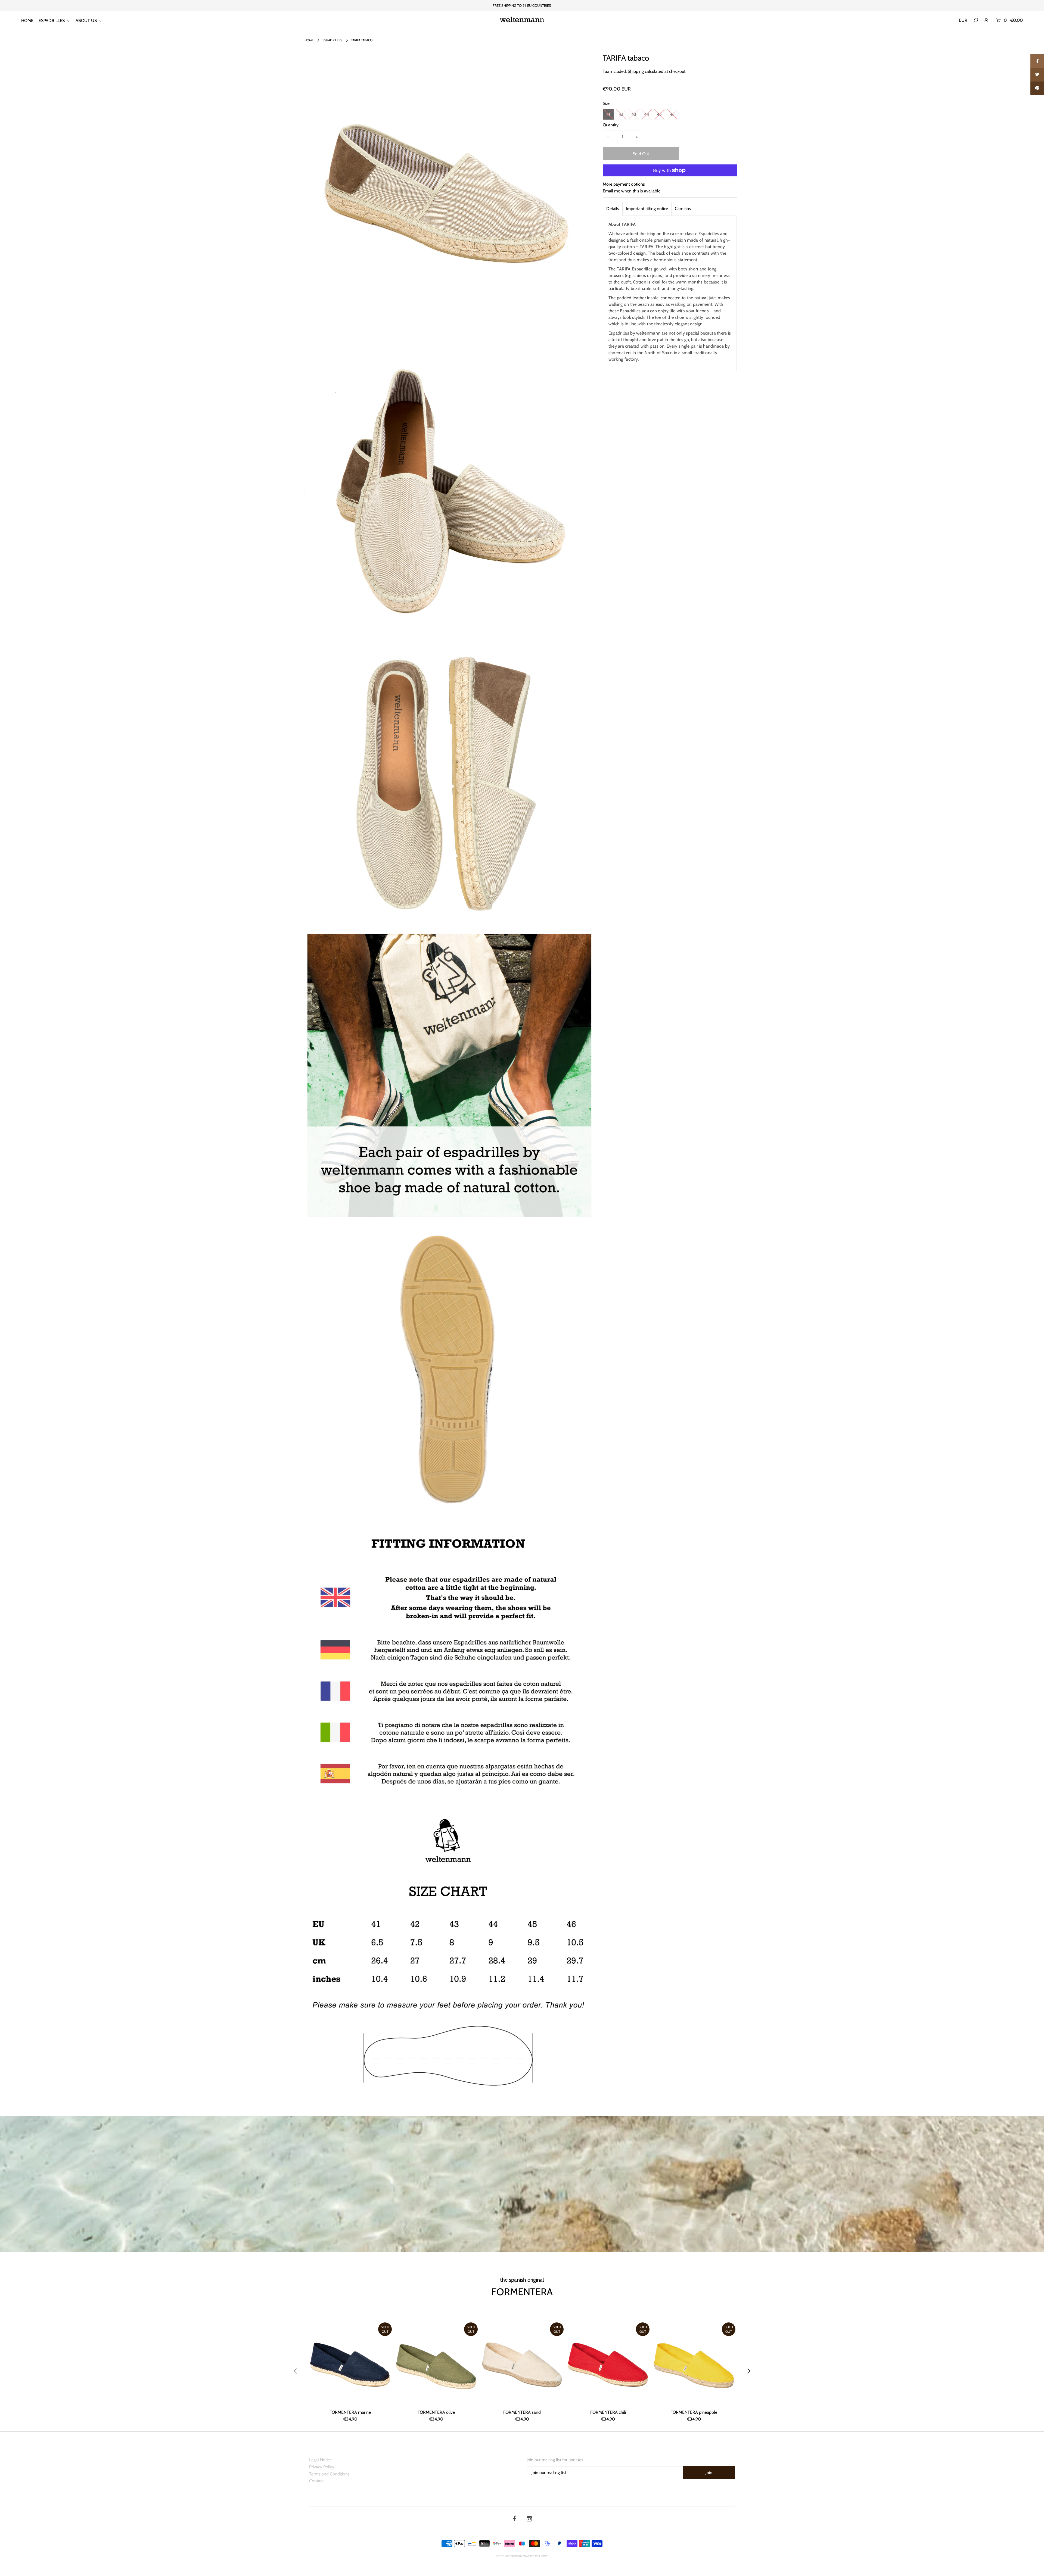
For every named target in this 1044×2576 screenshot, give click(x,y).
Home (309, 40)
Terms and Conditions (329, 2474)
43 (634, 114)
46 (672, 114)
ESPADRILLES (52, 21)
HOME (27, 21)
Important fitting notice (647, 209)
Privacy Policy (322, 2467)
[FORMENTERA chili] (608, 2364)
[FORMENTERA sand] (522, 2364)
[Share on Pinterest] (1037, 88)
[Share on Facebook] (1037, 61)
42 (621, 114)
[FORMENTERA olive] (436, 2364)
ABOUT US (87, 21)
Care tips (683, 209)
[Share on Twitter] (1037, 75)
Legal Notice (320, 2460)
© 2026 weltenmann (508, 2556)
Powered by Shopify (535, 2556)
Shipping (636, 71)
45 (659, 114)
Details (613, 209)
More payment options (624, 184)
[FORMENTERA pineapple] (694, 2364)
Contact (316, 2481)
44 (647, 114)
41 (608, 114)
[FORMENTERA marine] (350, 2364)
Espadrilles (332, 40)
